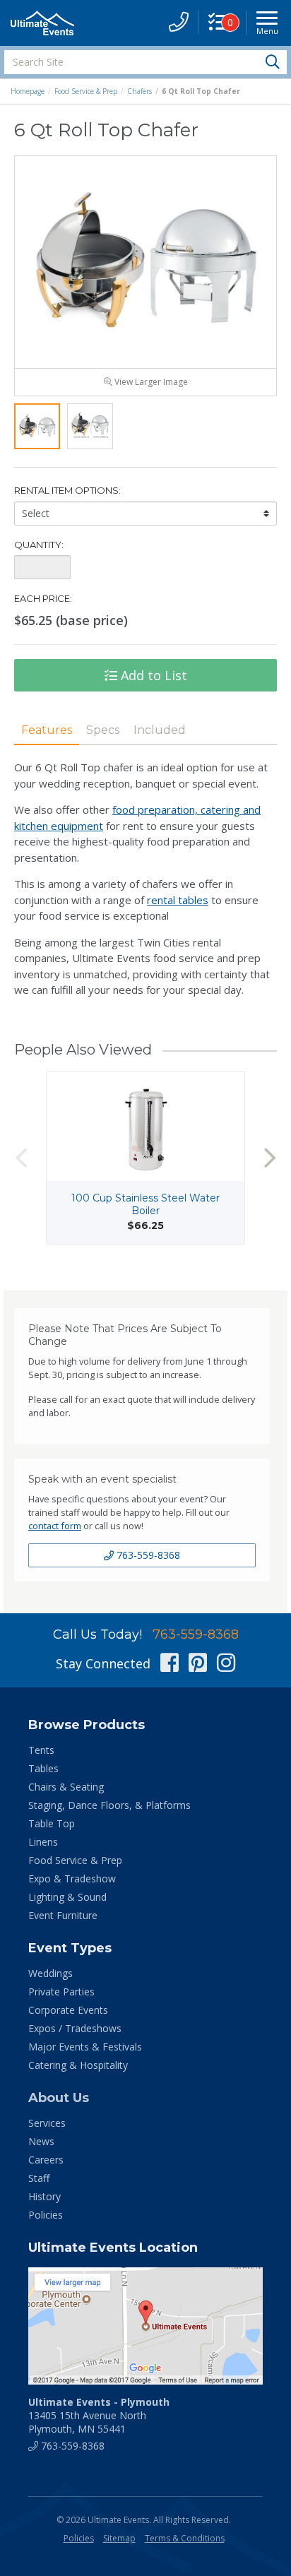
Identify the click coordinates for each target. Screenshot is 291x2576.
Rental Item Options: (67, 490)
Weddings (51, 1973)
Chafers (139, 91)
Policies (46, 2215)
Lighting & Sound (67, 1897)
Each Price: (43, 598)
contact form (55, 1526)
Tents (41, 1750)
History (44, 2196)
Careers (46, 2160)
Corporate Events (68, 2010)
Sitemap (119, 2538)
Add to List (152, 675)
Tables (43, 1768)
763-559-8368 (147, 1555)
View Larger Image (150, 382)
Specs (103, 730)
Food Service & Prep (86, 91)
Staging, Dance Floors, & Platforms (109, 1805)
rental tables (178, 900)
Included (160, 730)
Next (270, 1157)
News (41, 2141)
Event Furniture (63, 1915)
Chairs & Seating (66, 1787)
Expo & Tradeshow (72, 1878)
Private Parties (61, 1992)
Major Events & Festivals (85, 2047)
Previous (21, 1157)
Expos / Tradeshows (75, 2028)
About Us (59, 2098)
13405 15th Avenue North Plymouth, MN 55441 (99, 2415)
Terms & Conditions (185, 2538)
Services (47, 2123)
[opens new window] (145, 2326)
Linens (43, 1842)
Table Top (52, 1823)
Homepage (28, 91)
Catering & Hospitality (78, 2065)
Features (47, 730)
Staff (39, 2178)
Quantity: (39, 545)
